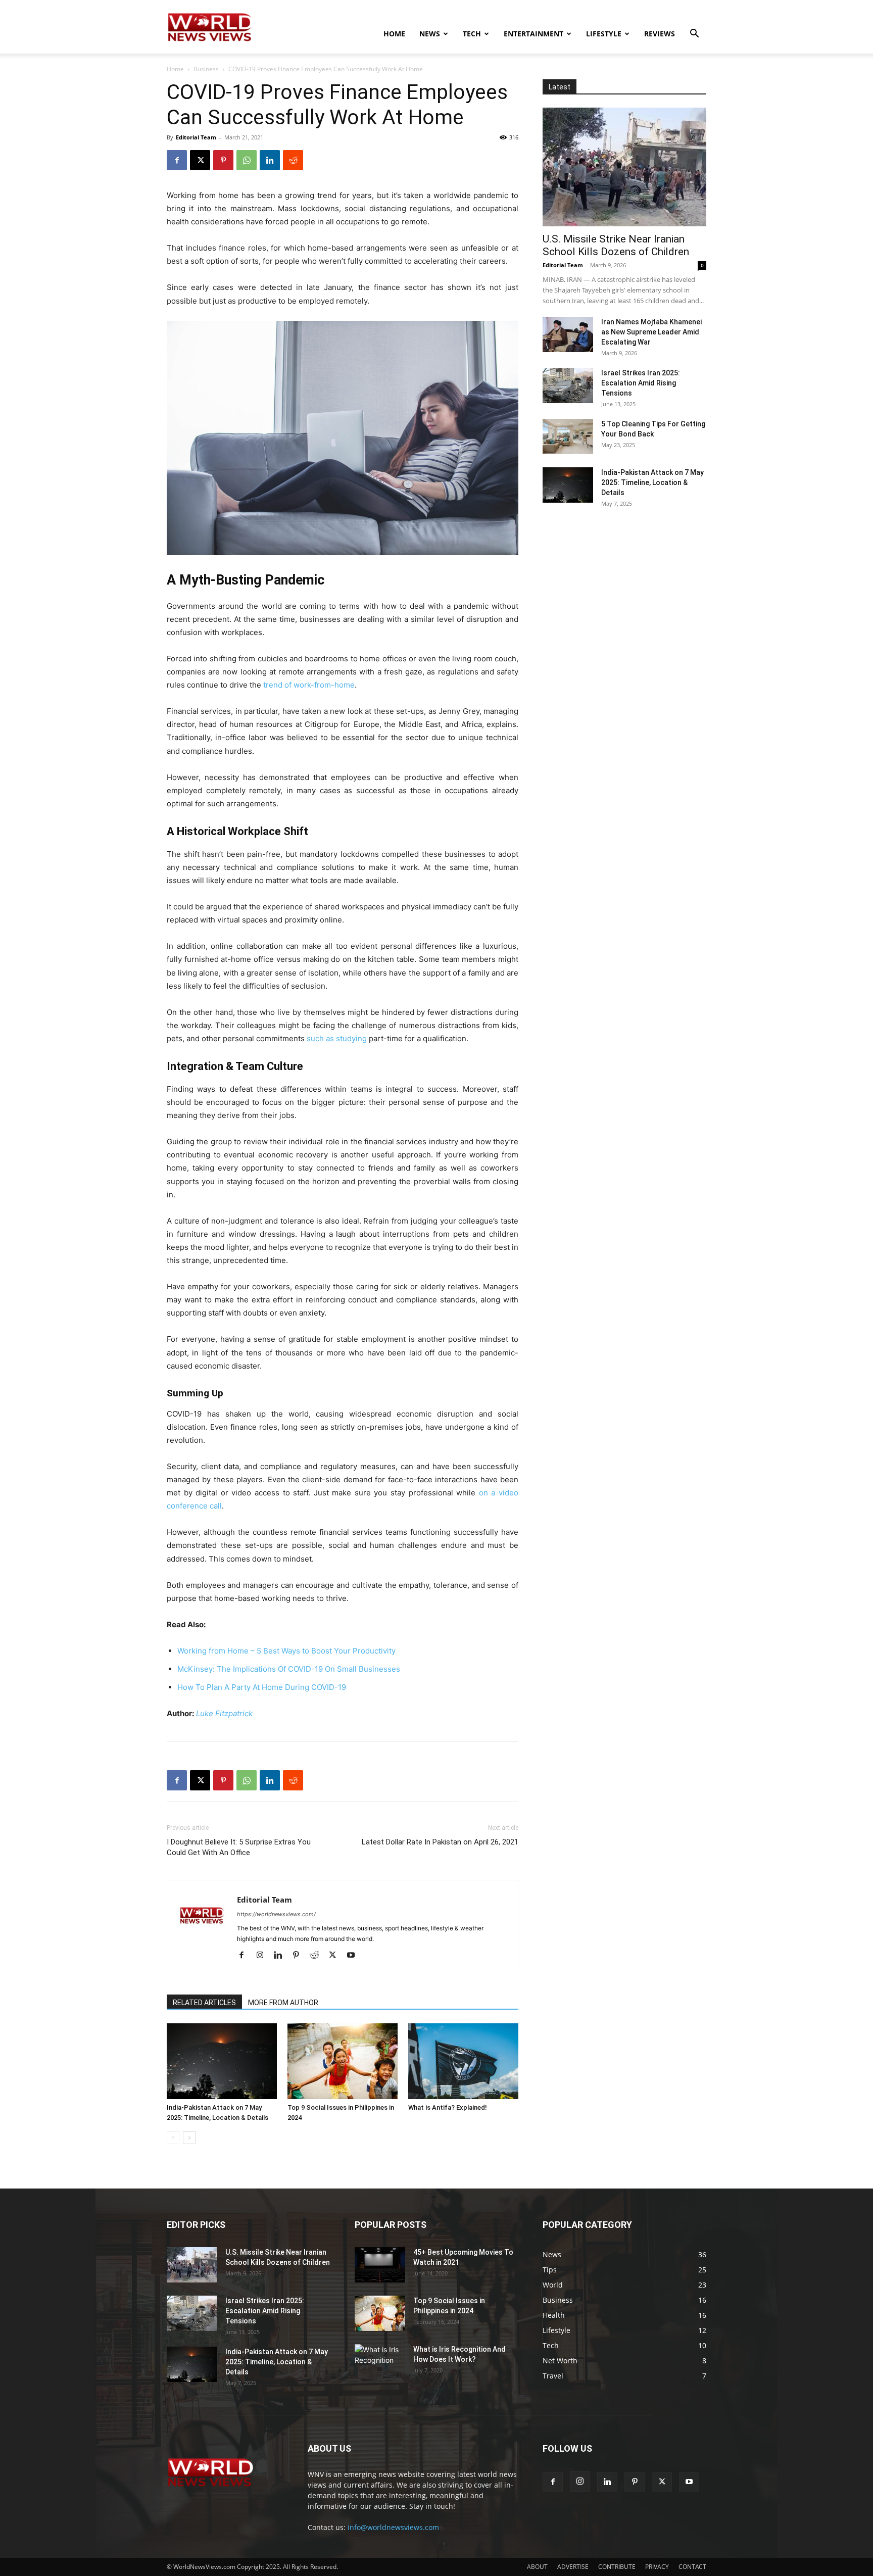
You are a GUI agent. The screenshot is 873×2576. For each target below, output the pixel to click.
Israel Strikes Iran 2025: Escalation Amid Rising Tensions (641, 383)
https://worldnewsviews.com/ (276, 1914)
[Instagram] (263, 1956)
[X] (200, 160)
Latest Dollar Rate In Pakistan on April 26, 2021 (440, 1842)
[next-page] (189, 2138)
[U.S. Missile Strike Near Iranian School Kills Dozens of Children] (624, 167)
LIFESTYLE (604, 34)
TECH (472, 34)
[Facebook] (177, 160)
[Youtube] (354, 1956)
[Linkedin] (270, 160)
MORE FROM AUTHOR (283, 2003)
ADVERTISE (573, 2567)
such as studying (337, 1038)
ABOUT (537, 2567)
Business (206, 69)
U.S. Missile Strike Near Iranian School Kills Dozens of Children (616, 245)
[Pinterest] (223, 160)
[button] (694, 35)
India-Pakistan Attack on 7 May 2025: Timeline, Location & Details (652, 482)
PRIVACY (657, 2567)
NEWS (430, 34)
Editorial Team (196, 137)
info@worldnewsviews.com (393, 2527)
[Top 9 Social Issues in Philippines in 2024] (343, 2061)
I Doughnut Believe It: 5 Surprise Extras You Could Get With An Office (239, 1847)
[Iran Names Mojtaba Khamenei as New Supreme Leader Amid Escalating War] (568, 334)
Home (175, 69)
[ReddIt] (293, 160)
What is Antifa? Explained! (448, 2107)
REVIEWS (660, 34)
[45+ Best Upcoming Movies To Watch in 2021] (380, 2265)
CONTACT (692, 2567)
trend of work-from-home (309, 685)
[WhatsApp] (247, 160)
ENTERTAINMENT (533, 34)
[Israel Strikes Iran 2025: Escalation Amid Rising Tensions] (568, 385)
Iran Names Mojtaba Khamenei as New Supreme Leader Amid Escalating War (651, 332)
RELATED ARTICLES (204, 2003)
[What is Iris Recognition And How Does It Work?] (380, 2361)
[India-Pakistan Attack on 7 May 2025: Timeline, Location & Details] (222, 2061)
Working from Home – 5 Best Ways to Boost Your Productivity (286, 1651)
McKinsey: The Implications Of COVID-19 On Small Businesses (289, 1669)
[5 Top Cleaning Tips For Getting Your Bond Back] (568, 436)
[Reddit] (318, 1956)
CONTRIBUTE (617, 2567)
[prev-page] (173, 2138)
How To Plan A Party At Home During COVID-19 (262, 1687)
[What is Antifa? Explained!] (463, 2061)
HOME (394, 34)
